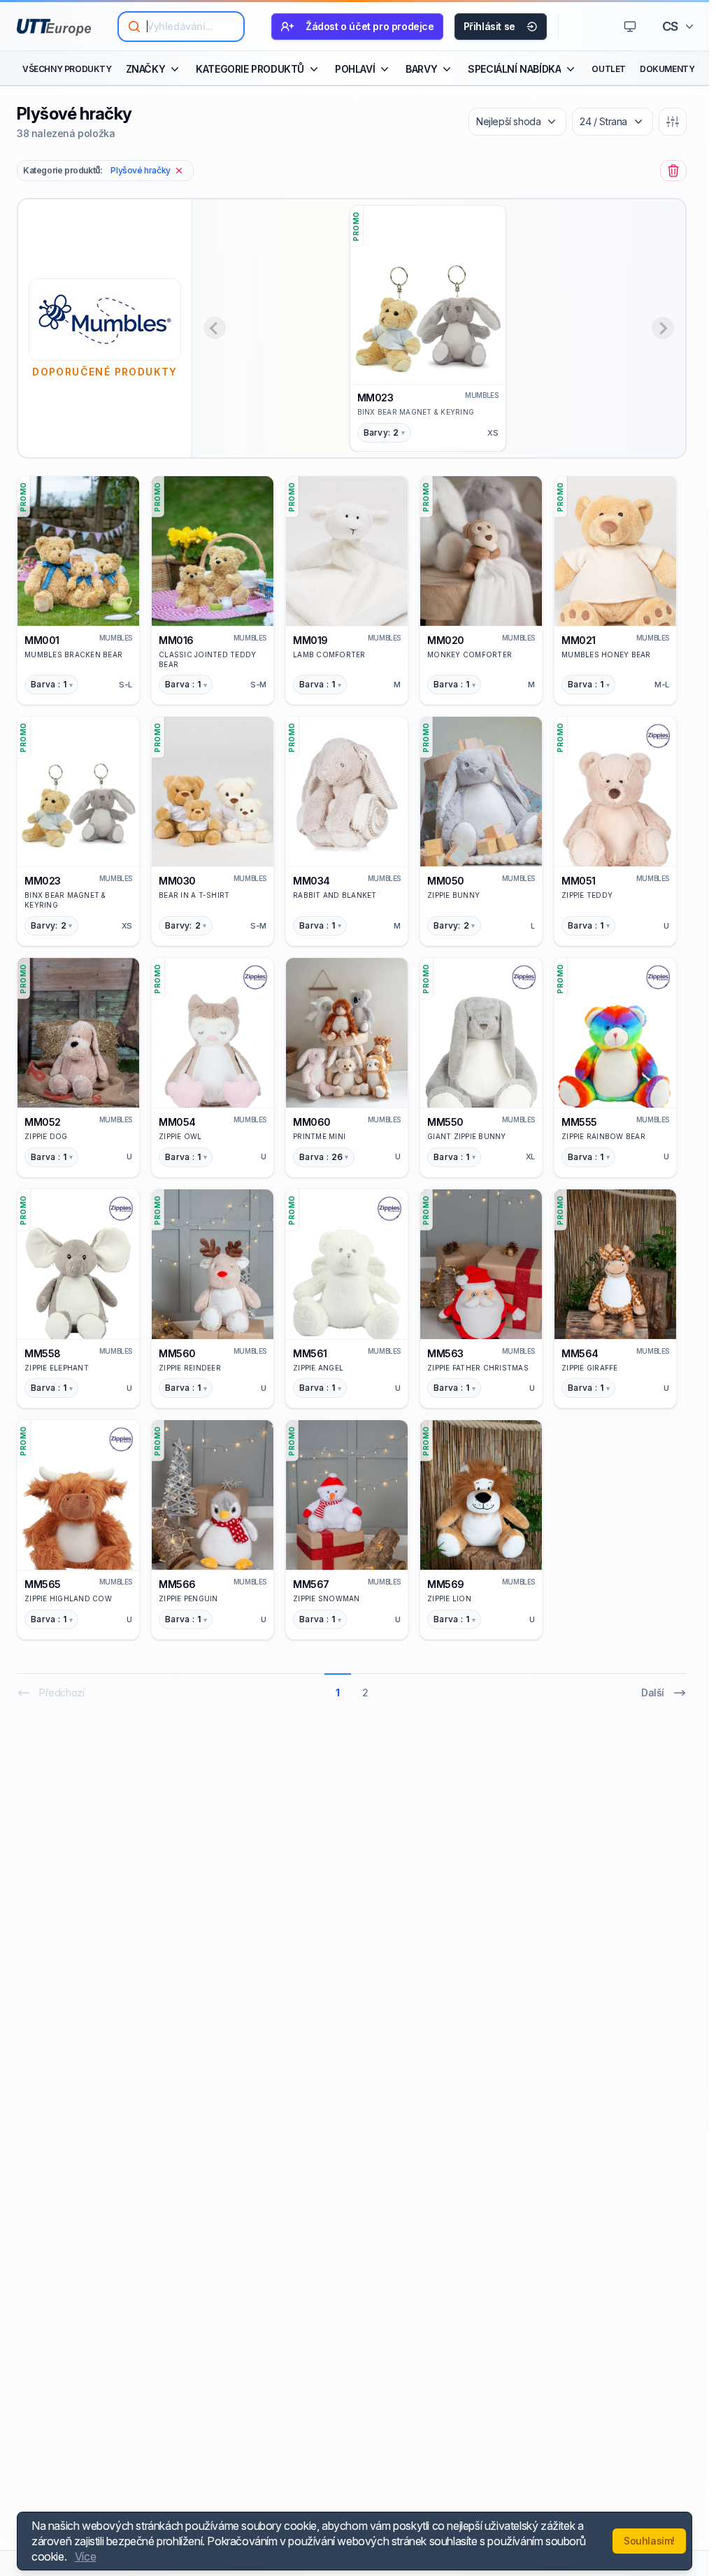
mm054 (177, 1122)
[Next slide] (663, 328)
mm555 (579, 1122)
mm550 (445, 1122)
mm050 (446, 881)
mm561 (310, 1353)
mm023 (375, 398)
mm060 (312, 1122)
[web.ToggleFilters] (673, 122)
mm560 (177, 1353)
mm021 (579, 640)
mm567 (311, 1584)
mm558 (43, 1353)
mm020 (446, 640)
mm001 (42, 640)
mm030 (177, 881)
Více (85, 2556)
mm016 (176, 640)
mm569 (446, 1584)
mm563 (445, 1353)
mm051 (579, 881)
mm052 (43, 1122)
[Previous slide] (215, 328)
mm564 (580, 1353)
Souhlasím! (649, 2541)
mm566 (177, 1584)
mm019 (310, 640)
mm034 (312, 881)
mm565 (43, 1584)
